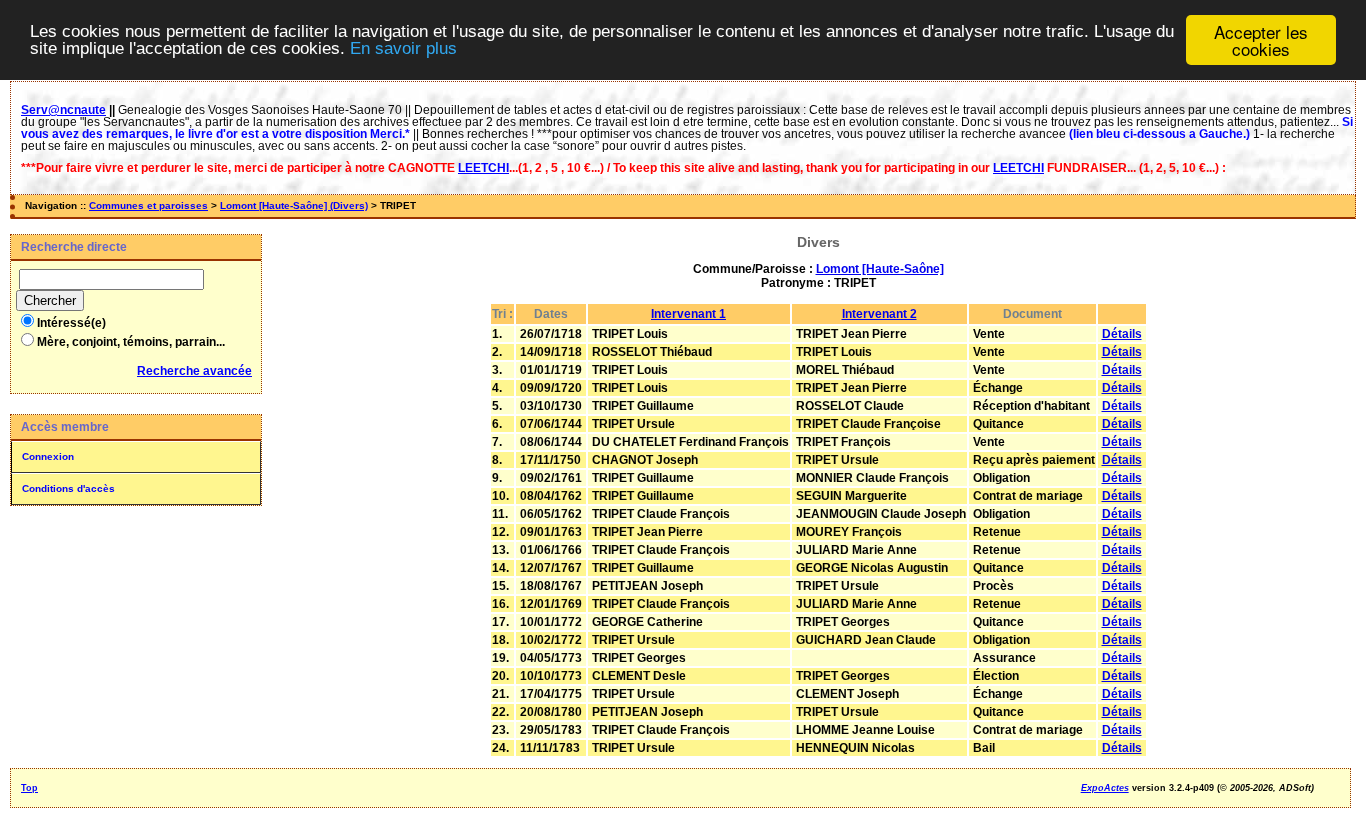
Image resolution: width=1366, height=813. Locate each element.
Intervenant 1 (688, 314)
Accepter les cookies (1261, 40)
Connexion (48, 456)
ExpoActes (1105, 788)
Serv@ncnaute (63, 110)
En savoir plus (403, 49)
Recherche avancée (194, 371)
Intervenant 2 (879, 314)
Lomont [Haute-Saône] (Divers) (294, 205)
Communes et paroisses (148, 205)
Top (29, 788)
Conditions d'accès (68, 488)
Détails (1122, 334)
